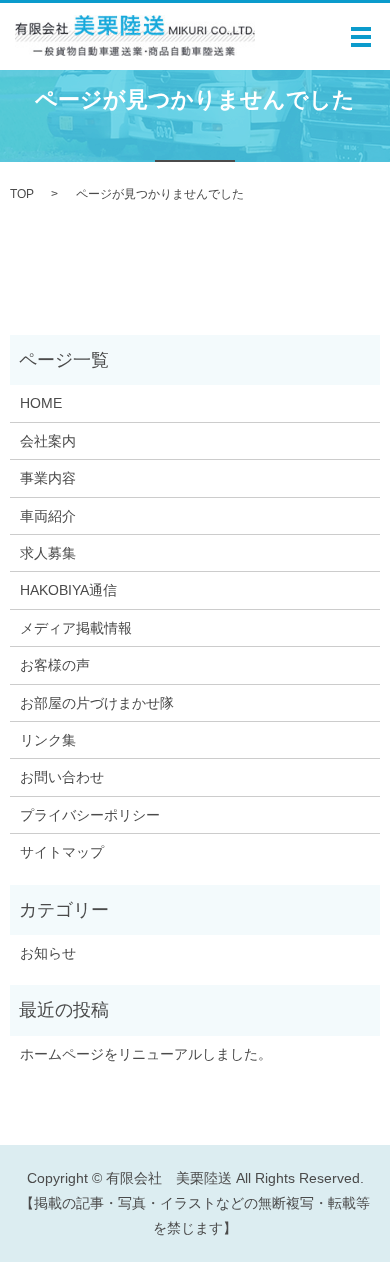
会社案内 (48, 441)
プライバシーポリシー (90, 815)
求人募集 (48, 553)
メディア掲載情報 (76, 628)
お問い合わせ (62, 777)
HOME (41, 403)
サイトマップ (62, 852)
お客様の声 (55, 665)
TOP (22, 194)
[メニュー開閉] (361, 37)
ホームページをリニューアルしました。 (146, 1054)
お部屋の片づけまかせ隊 (97, 703)
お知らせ (48, 953)
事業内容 (48, 478)
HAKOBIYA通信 (68, 590)
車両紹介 (48, 516)
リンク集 (48, 740)
